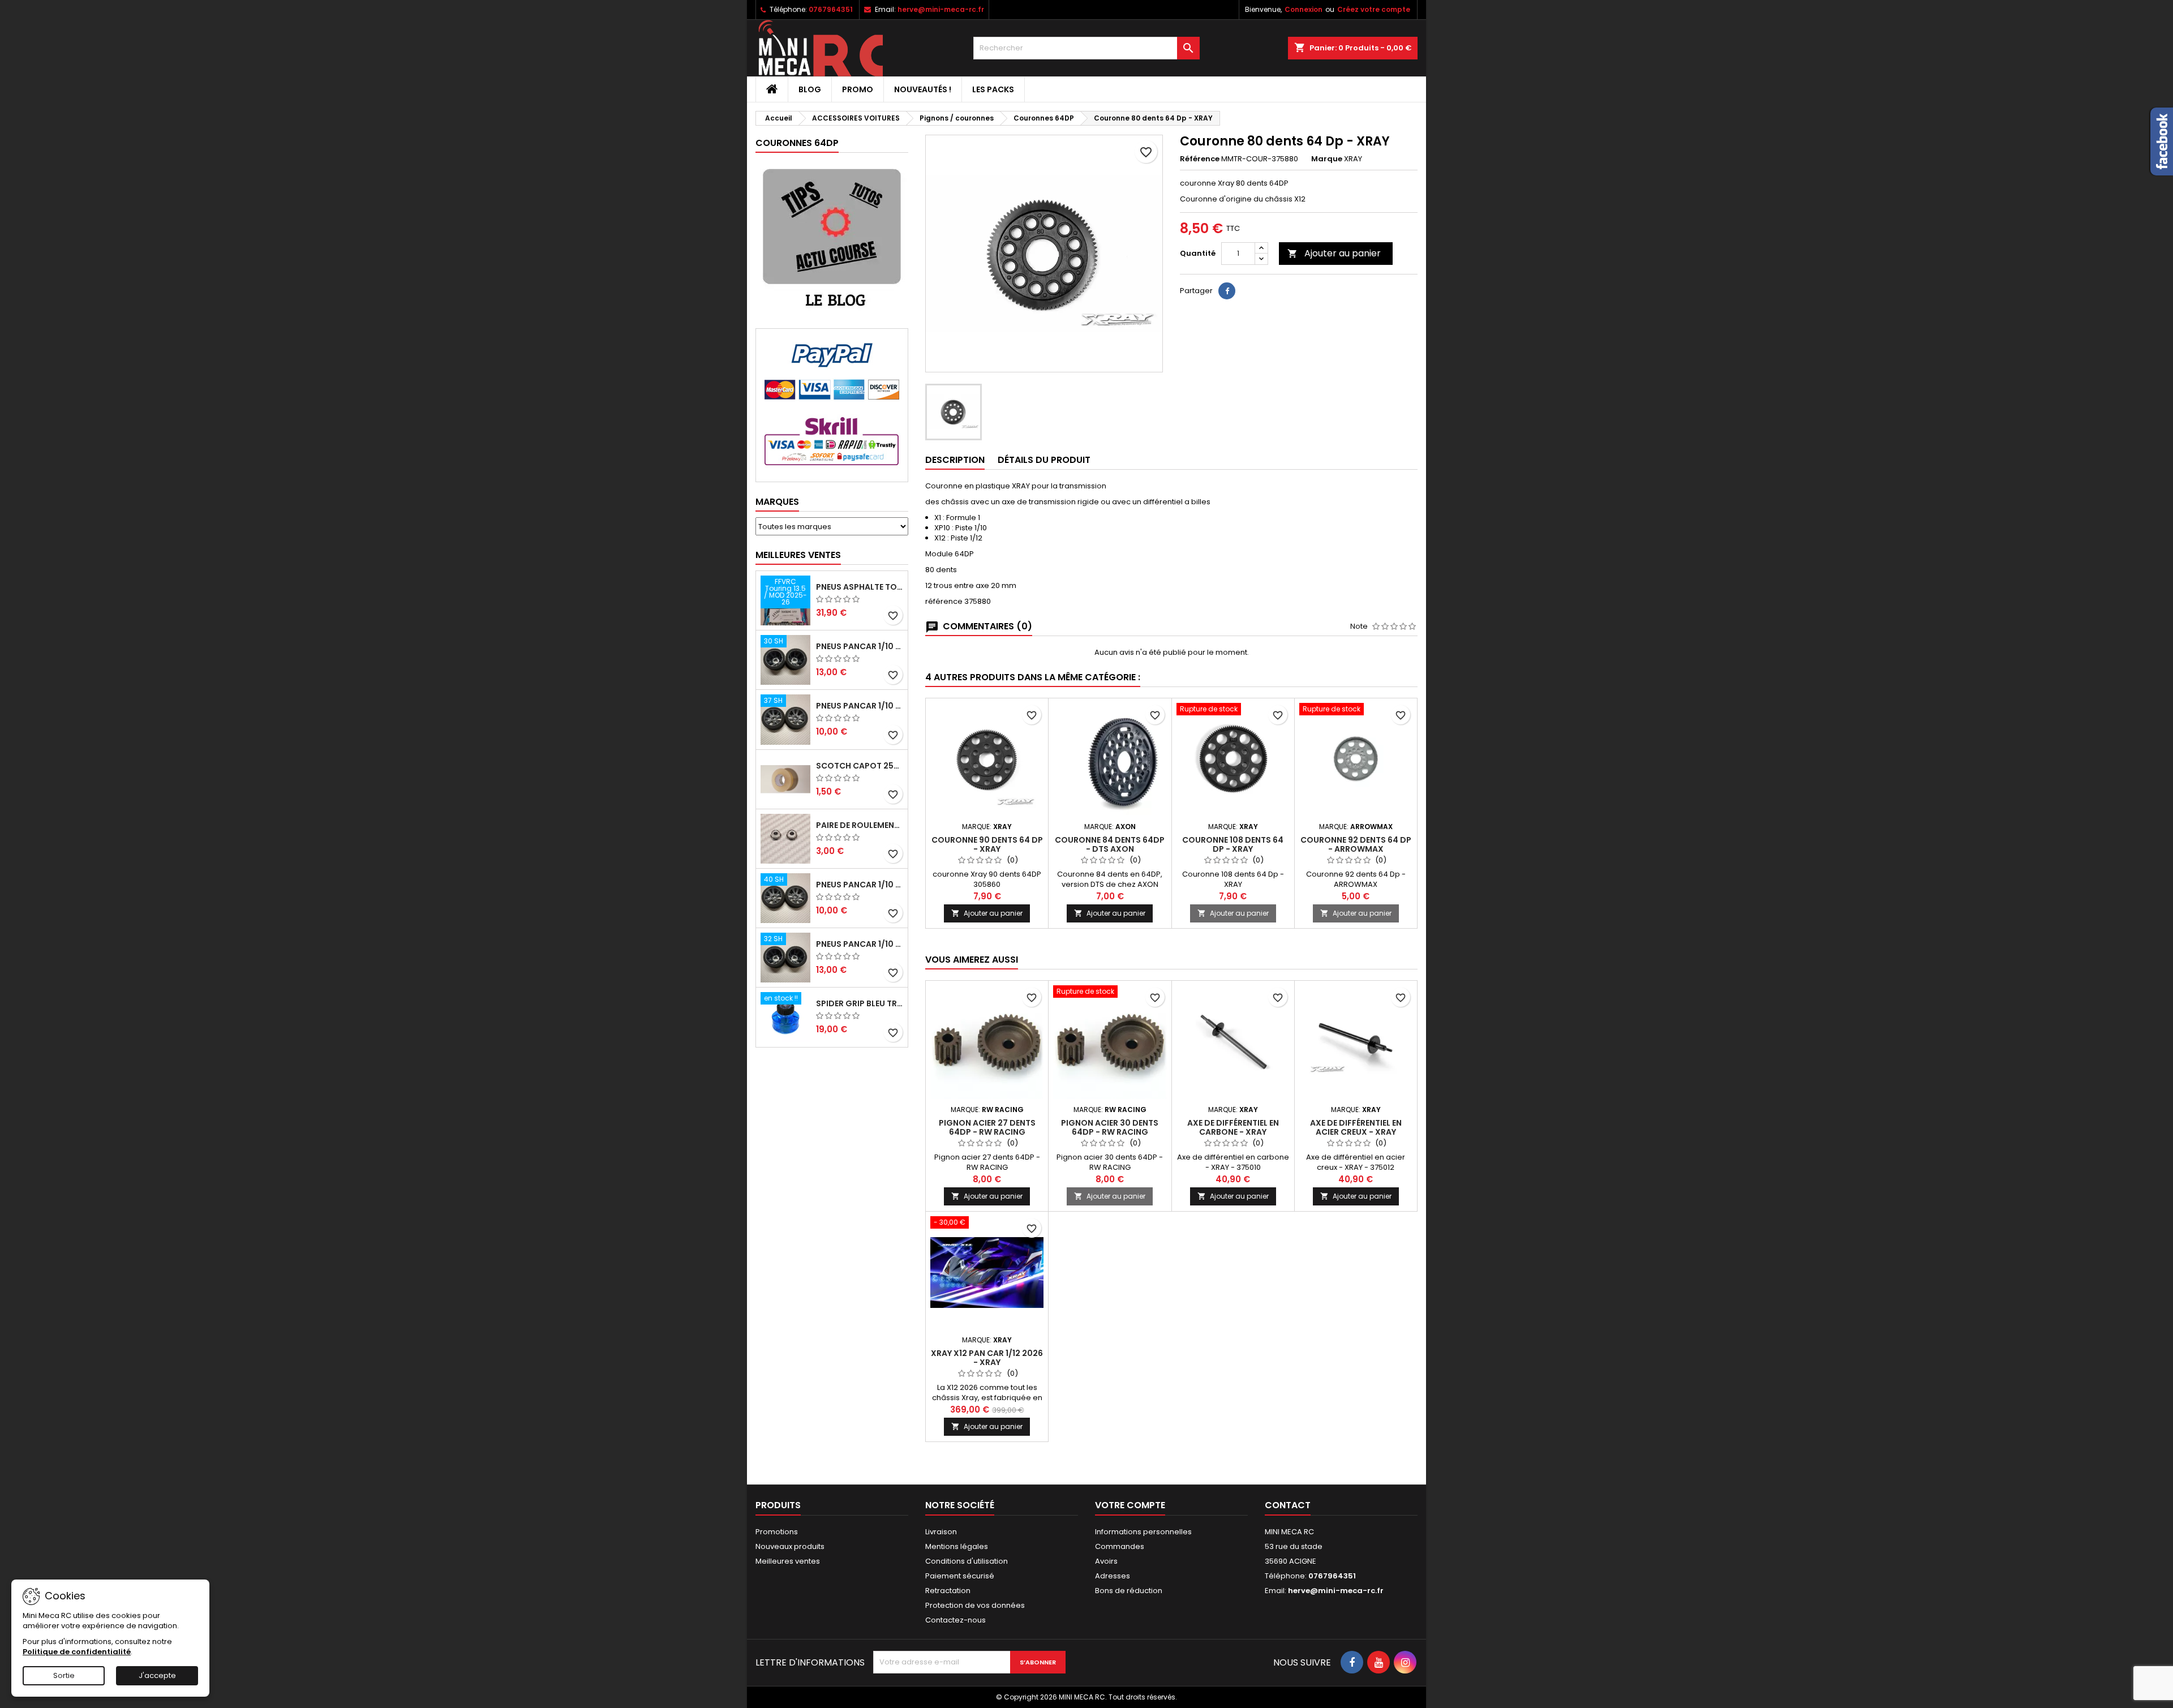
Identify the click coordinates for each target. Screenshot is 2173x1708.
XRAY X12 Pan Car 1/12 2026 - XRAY (987, 1358)
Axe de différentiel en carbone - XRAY (1233, 1127)
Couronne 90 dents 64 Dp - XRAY (987, 844)
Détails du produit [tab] (1044, 460)
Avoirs (1106, 1561)
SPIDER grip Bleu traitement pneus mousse (860, 1003)
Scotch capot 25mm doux (860, 766)
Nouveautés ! (923, 89)
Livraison (941, 1532)
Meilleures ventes (788, 1561)
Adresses (1113, 1576)
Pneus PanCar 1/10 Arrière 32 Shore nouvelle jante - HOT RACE (860, 944)
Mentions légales (957, 1546)
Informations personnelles (1143, 1532)
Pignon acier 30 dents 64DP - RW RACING (1110, 1127)
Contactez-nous (955, 1620)
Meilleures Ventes (798, 555)
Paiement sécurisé (960, 1576)
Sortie (64, 1675)
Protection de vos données (975, 1605)
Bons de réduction (1129, 1591)
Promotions (777, 1532)
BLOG (810, 89)
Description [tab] (955, 460)
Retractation (948, 1591)
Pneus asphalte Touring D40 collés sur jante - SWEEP (860, 587)
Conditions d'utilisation (967, 1561)
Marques (777, 502)
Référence (1200, 159)
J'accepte (157, 1675)
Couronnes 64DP (797, 143)
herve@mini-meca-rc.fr (941, 9)
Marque (1327, 159)
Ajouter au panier (1334, 253)
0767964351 (831, 9)
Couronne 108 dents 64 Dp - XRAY (1233, 844)
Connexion (1304, 9)
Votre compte (1130, 1505)
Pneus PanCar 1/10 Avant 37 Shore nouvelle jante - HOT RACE (860, 706)
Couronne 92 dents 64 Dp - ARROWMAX (1356, 844)
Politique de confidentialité (77, 1652)
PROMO (858, 89)
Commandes (1120, 1546)
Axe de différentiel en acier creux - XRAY (1356, 1127)
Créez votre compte (1374, 9)
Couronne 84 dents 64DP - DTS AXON (1110, 844)
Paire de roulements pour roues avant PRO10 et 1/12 (860, 825)
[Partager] (1227, 291)
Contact (1288, 1505)
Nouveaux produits (790, 1546)
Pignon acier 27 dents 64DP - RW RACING (987, 1127)
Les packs (993, 89)
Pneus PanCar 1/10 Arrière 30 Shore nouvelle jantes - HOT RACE (860, 646)
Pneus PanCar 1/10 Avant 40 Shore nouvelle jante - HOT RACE (860, 885)
